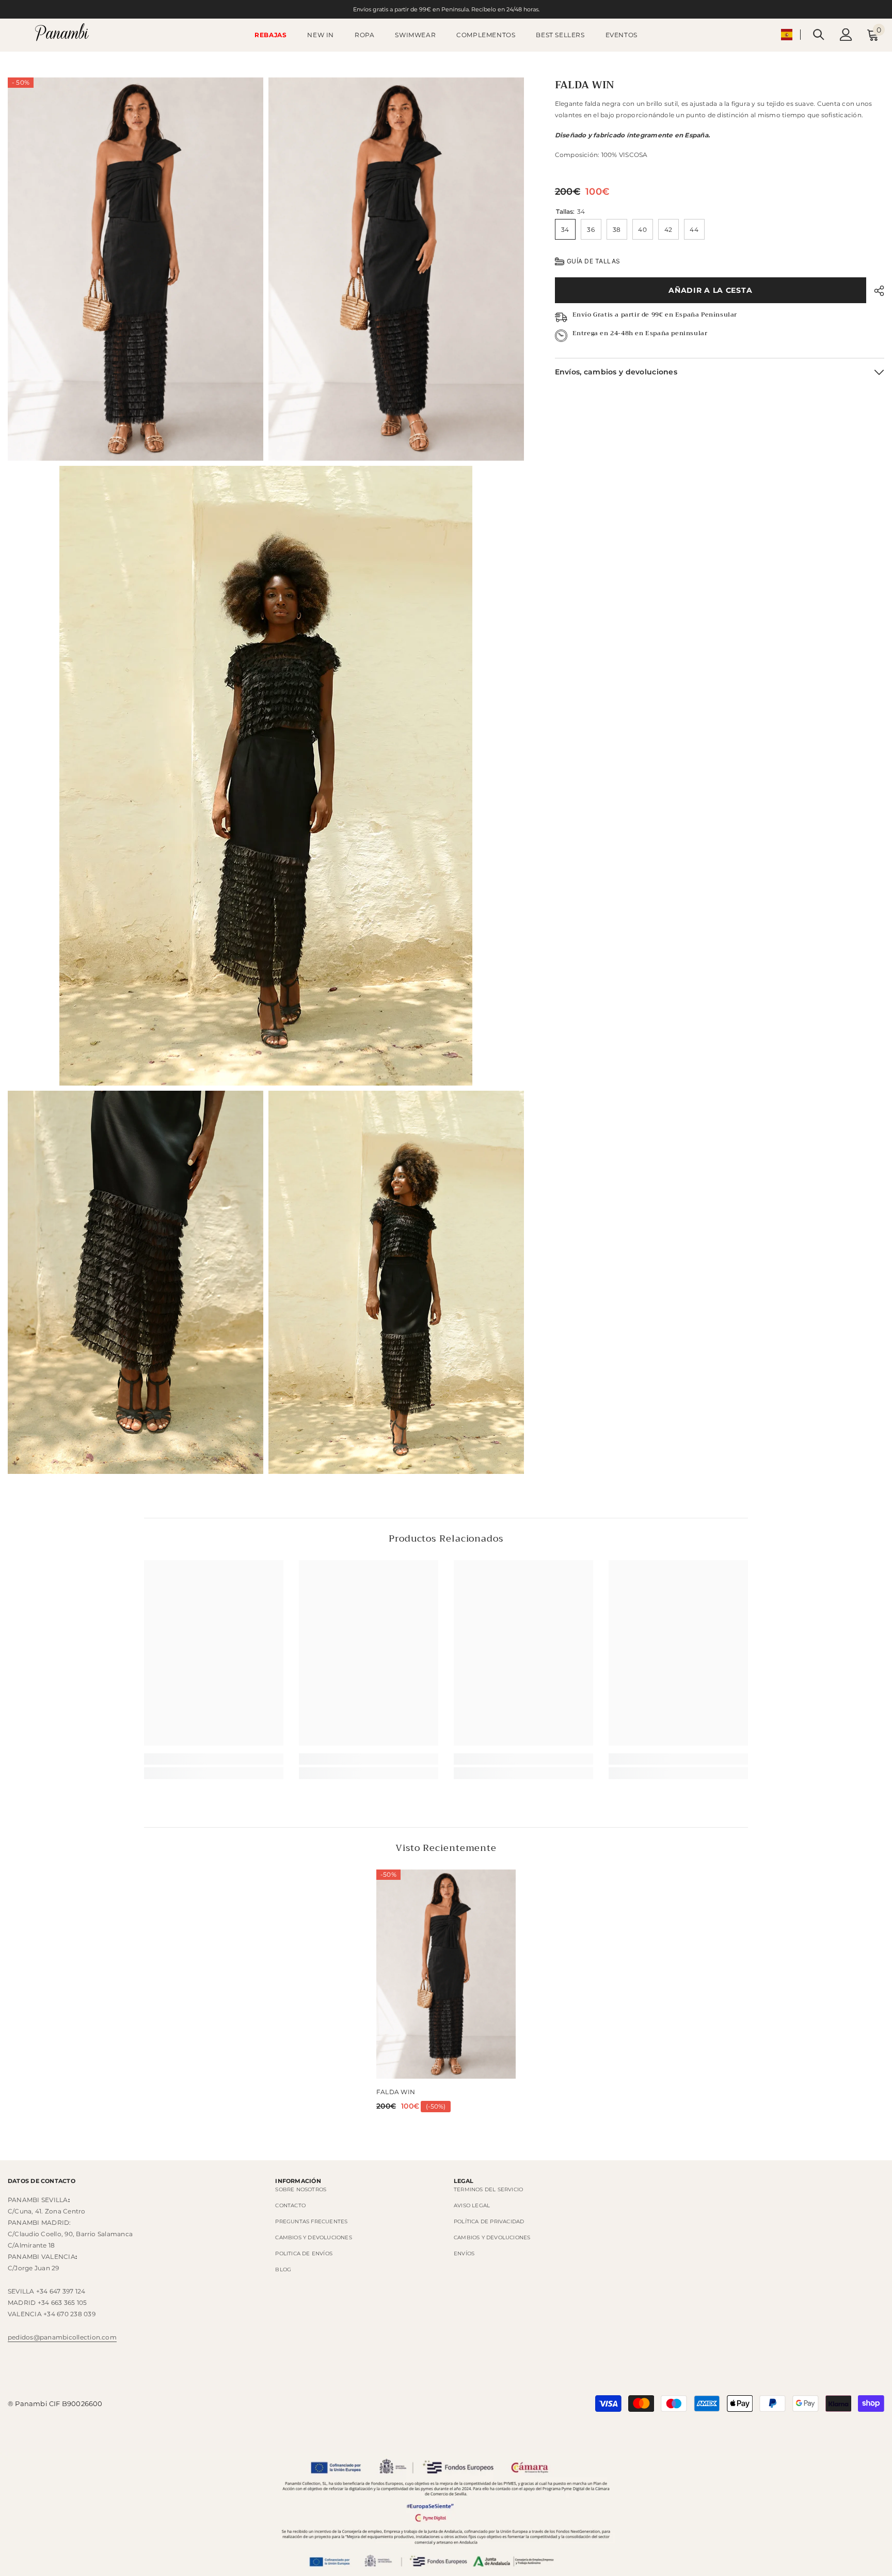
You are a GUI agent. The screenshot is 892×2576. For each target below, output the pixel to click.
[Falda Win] (446, 1974)
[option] (446, 1994)
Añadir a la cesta (710, 290)
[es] (787, 35)
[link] (214, 1759)
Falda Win (396, 2092)
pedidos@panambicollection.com (62, 2337)
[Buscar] (819, 34)
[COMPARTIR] (875, 291)
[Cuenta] (846, 35)
